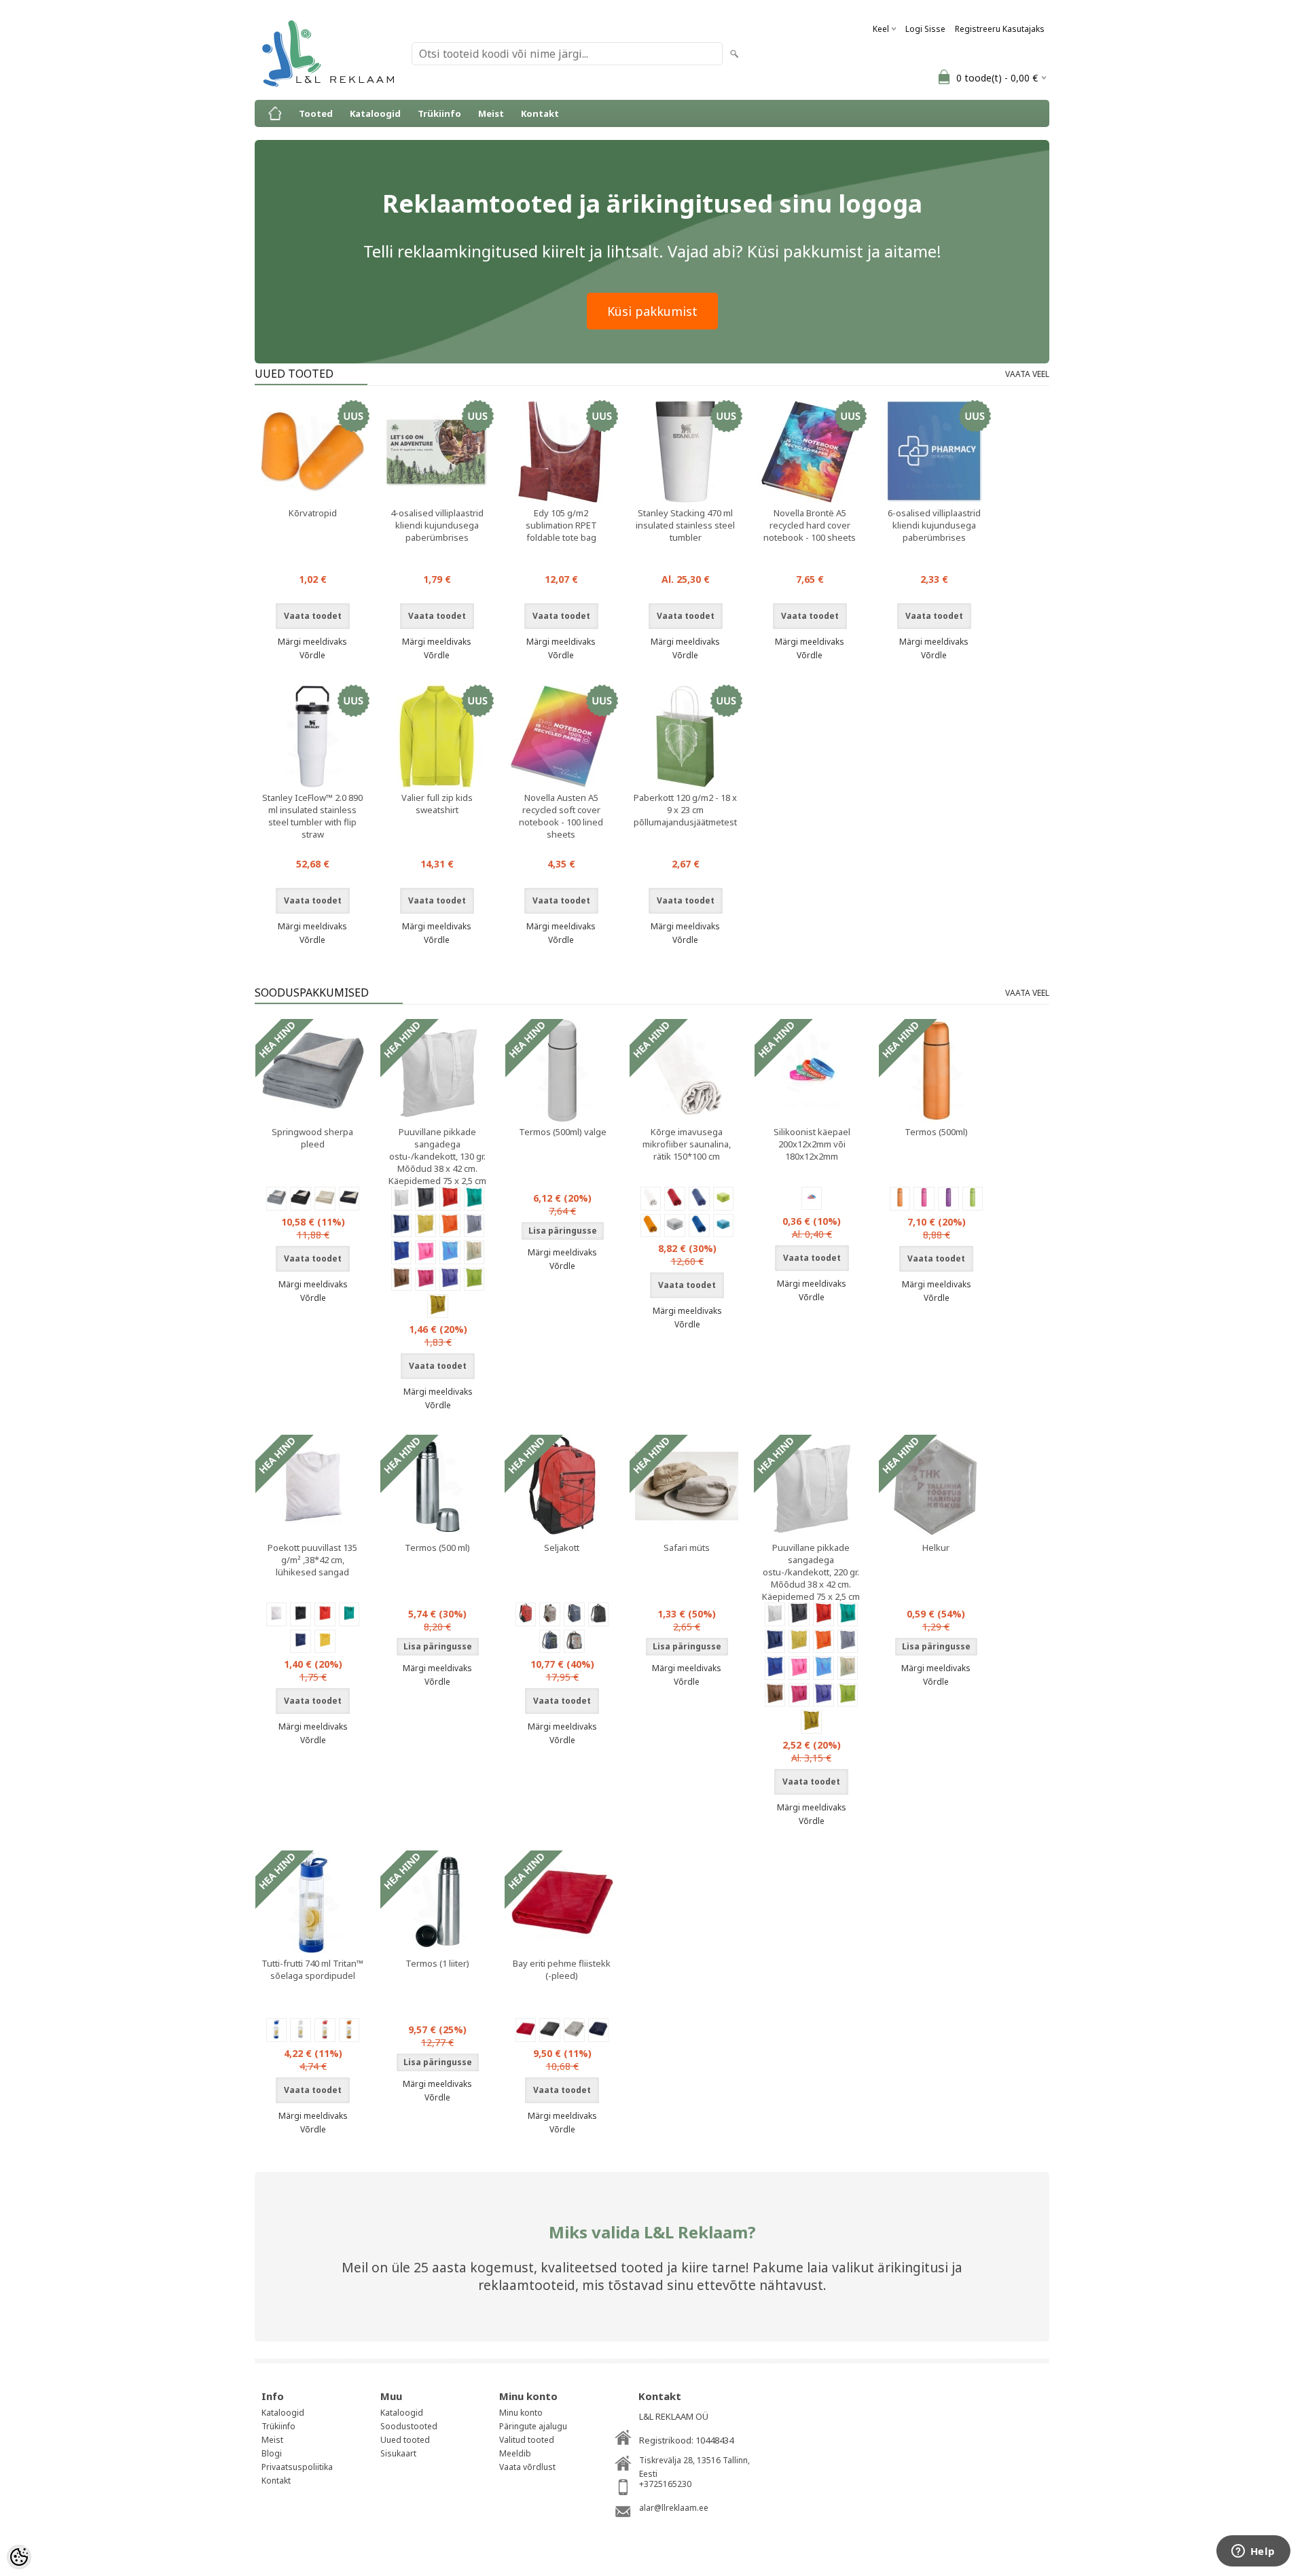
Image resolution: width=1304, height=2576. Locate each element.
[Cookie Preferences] (19, 2557)
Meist (491, 113)
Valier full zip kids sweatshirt (437, 804)
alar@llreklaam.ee (674, 2508)
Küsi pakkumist (652, 311)
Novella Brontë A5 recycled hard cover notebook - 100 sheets (810, 525)
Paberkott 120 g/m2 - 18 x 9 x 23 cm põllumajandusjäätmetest (685, 810)
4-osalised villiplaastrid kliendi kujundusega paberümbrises (437, 525)
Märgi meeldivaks (312, 642)
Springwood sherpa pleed (312, 1138)
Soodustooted (409, 2426)
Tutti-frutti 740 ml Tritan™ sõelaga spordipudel (312, 1969)
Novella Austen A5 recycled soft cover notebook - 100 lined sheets (561, 816)
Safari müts (687, 1548)
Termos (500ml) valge (563, 1132)
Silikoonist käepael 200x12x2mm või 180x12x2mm (812, 1144)
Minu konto (521, 2413)
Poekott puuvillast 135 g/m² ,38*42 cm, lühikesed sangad (312, 1560)
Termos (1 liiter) (437, 1963)
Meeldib (515, 2453)
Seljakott (562, 1548)
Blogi (272, 2453)
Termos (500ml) (936, 1132)
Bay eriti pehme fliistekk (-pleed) (562, 1969)
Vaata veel (1027, 374)
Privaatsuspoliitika (297, 2467)
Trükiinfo (439, 113)
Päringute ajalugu (533, 2426)
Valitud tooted (527, 2440)
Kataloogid (375, 113)
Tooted (316, 113)
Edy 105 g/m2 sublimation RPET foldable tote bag (561, 525)
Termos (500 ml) (437, 1548)
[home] (275, 113)
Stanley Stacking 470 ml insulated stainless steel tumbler (685, 525)
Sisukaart (398, 2453)
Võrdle (312, 655)
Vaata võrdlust (527, 2467)
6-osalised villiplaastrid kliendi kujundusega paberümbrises (934, 525)
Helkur (936, 1548)
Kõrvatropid (313, 513)
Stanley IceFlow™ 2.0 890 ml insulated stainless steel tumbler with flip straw (312, 816)
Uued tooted (405, 2440)
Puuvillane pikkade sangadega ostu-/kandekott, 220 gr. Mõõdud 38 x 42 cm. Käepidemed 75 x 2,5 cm (811, 1572)
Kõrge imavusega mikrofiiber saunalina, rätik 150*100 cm (687, 1144)
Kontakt (540, 113)
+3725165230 (665, 2484)
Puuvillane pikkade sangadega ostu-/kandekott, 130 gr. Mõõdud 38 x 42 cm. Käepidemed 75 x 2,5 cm (437, 1156)
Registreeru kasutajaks (1000, 29)
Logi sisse (925, 29)
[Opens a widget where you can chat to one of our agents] (1253, 2552)
